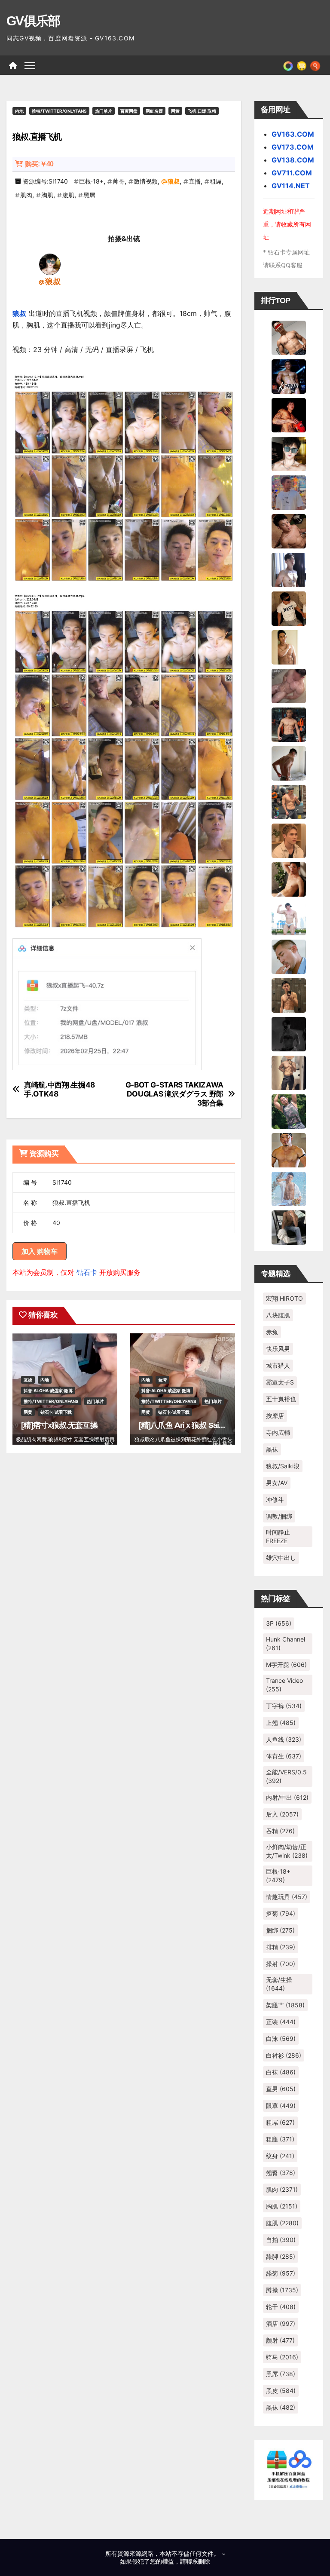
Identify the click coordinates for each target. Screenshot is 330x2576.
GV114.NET (291, 186)
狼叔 (174, 181)
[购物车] (302, 65)
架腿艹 (285, 2005)
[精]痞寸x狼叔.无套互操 (59, 1425)
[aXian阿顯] (289, 995)
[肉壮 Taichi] (289, 1111)
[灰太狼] (289, 1227)
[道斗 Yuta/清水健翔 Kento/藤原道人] (289, 840)
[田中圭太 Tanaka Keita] (289, 879)
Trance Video (284, 1685)
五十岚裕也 (281, 1399)
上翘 (281, 1723)
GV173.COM (293, 147)
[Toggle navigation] (30, 65)
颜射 (280, 2340)
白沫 (281, 2038)
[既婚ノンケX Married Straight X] (289, 685)
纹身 (280, 2156)
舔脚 (281, 2256)
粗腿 (280, 2139)
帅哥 (119, 181)
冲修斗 (275, 1499)
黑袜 (272, 1449)
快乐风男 (278, 1349)
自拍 (281, 2240)
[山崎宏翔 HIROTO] (289, 337)
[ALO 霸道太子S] (289, 763)
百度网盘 (129, 111)
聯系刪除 (198, 2561)
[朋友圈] (288, 65)
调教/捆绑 (279, 1516)
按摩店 (275, 1416)
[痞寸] (289, 724)
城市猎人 (278, 1365)
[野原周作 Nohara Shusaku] (289, 1149)
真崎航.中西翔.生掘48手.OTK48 (60, 1089)
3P (279, 1623)
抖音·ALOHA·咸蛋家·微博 (48, 1391)
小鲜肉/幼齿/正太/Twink (287, 1851)
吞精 (280, 1831)
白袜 (281, 2072)
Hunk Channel (286, 1643)
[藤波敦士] (289, 1188)
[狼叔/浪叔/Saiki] (50, 264)
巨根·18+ (91, 181)
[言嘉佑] (289, 569)
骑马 (282, 2357)
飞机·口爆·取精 (202, 111)
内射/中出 (287, 1797)
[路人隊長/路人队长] (289, 1072)
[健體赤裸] (289, 917)
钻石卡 (87, 1272)
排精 (281, 1947)
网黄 (175, 111)
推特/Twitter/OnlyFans (59, 111)
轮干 (281, 2307)
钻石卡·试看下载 (56, 1412)
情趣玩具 (287, 1897)
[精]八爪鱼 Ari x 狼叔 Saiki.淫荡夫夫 (197, 1425)
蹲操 (282, 2290)
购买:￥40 (39, 164)
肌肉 (26, 195)
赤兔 (272, 1332)
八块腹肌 (278, 1315)
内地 (19, 111)
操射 (281, 1964)
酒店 (281, 2323)
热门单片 (104, 111)
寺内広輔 (278, 1432)
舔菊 (281, 2273)
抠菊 (281, 1913)
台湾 (162, 1380)
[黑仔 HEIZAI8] (289, 801)
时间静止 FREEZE (278, 1536)
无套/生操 (279, 1984)
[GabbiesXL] (289, 956)
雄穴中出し (281, 1558)
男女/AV (277, 1483)
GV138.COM (293, 160)
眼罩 (281, 2106)
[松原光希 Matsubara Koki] (289, 530)
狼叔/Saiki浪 (283, 1466)
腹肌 (68, 195)
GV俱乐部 (33, 21)
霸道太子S (280, 1382)
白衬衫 (284, 2055)
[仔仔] (289, 1033)
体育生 (284, 1756)
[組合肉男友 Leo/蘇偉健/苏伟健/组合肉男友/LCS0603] (289, 492)
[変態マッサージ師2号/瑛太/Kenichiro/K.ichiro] (289, 646)
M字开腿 (286, 1665)
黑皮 (281, 2391)
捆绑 (280, 1930)
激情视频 (146, 181)
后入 (282, 1814)
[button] (315, 65)
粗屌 (216, 181)
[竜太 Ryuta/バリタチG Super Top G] (289, 608)
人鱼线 (284, 1739)
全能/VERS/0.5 (286, 1776)
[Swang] (289, 414)
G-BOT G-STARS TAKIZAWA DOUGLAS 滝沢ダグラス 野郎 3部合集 (174, 1094)
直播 (195, 181)
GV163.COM (293, 134)
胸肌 (47, 195)
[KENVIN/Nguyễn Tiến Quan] (289, 376)
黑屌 (89, 195)
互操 (28, 1380)
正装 (281, 2022)
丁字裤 (284, 1706)
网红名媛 (154, 111)
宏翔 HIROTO (284, 1298)
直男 (281, 2089)
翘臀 (281, 2173)
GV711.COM (292, 173)
